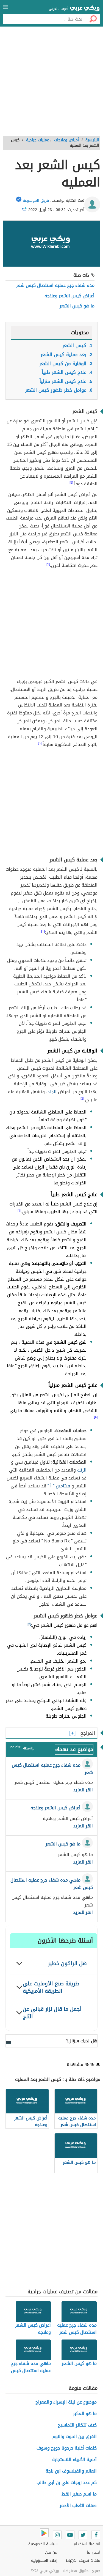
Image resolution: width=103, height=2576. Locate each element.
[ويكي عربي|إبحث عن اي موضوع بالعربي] (85, 9)
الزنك (82, 1470)
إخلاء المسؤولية (44, 2561)
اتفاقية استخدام (87, 2544)
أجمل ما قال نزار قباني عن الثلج (52, 2013)
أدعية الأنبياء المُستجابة (74, 2460)
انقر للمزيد (83, 1790)
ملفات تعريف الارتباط (83, 2561)
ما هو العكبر (85, 2414)
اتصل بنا (94, 2552)
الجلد (52, 1092)
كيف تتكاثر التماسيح (77, 2425)
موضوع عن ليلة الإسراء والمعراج (66, 2402)
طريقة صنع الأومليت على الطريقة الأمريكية (51, 1987)
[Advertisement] (51, 83)
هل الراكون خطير (67, 1963)
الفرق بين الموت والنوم (75, 2437)
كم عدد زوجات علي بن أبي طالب (67, 2483)
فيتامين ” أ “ (59, 1486)
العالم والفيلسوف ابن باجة (71, 2471)
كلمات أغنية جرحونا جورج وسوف (67, 2448)
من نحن (51, 2552)
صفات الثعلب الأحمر (78, 2506)
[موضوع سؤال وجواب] (15, 1748)
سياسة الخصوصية (43, 2544)
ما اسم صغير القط (79, 2494)
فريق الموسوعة (36, 201)
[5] (29, 1624)
